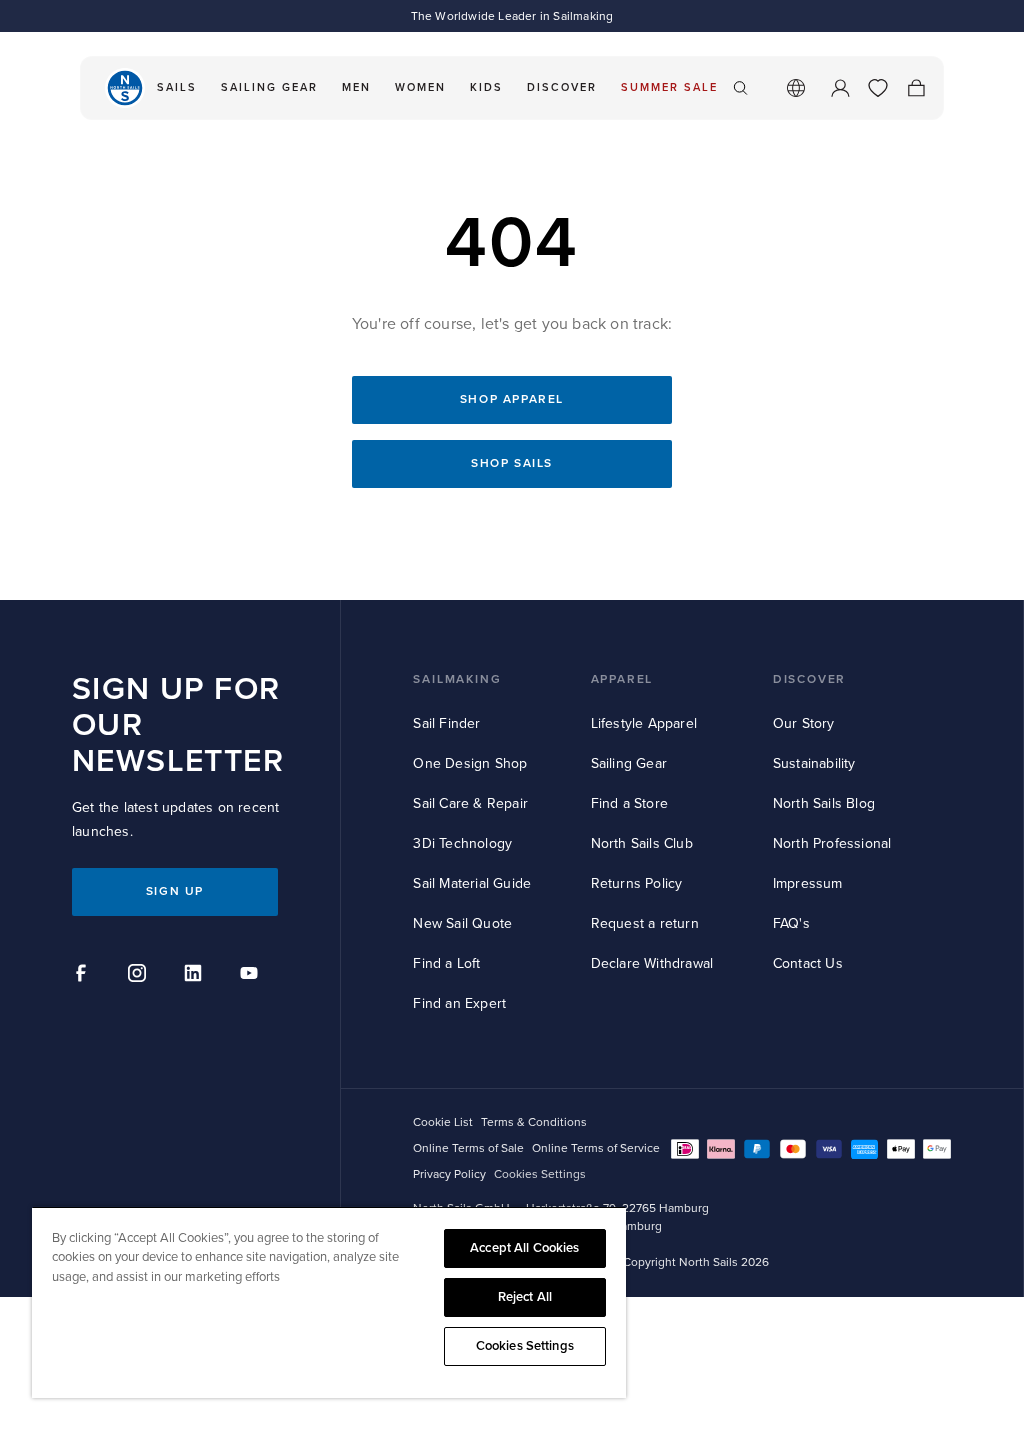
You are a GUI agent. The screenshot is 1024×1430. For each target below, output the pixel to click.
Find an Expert (459, 1003)
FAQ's (791, 923)
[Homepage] (125, 88)
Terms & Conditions (534, 1122)
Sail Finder (446, 723)
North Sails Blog (824, 803)
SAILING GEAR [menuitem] (269, 87)
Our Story (804, 723)
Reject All (525, 1297)
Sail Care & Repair (470, 803)
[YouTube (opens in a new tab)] (252, 976)
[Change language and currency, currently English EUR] (796, 88)
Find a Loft (446, 963)
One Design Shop (470, 763)
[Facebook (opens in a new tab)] (84, 976)
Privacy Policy (449, 1174)
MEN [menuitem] (356, 87)
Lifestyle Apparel (644, 723)
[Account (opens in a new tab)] (840, 88)
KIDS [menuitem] (486, 87)
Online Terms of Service (596, 1148)
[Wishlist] (878, 88)
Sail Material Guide (472, 883)
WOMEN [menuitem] (420, 87)
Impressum (808, 883)
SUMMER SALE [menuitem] (669, 87)
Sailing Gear (629, 763)
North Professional (832, 843)
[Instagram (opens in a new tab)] (140, 976)
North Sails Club (642, 843)
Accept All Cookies (524, 1248)
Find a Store (629, 803)
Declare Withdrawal (652, 963)
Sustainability (814, 763)
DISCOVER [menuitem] (562, 87)
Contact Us (808, 963)
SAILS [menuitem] (177, 87)
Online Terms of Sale (468, 1148)
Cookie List (443, 1122)
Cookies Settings (525, 1346)
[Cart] (916, 88)
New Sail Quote (462, 923)
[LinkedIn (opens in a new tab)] (196, 976)
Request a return (645, 923)
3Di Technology (462, 843)
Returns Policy (637, 883)
